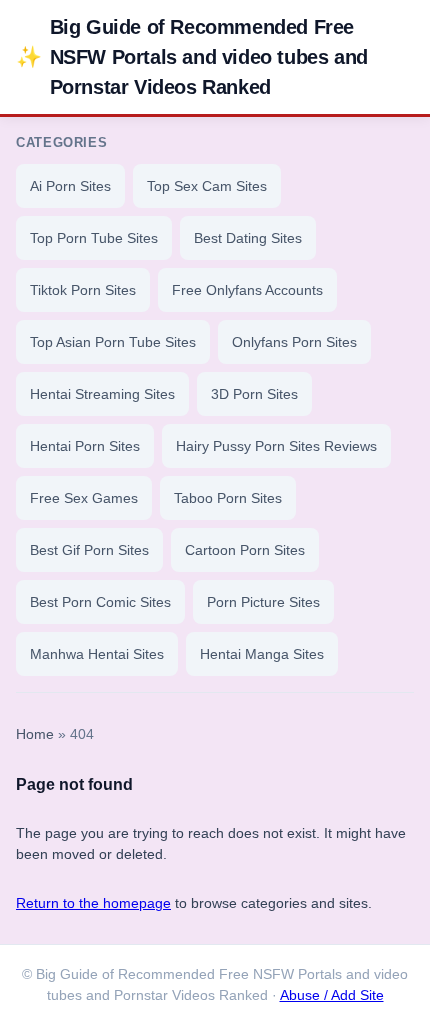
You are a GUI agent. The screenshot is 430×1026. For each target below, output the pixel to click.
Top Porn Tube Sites (94, 238)
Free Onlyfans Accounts (247, 290)
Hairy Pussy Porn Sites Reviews (276, 446)
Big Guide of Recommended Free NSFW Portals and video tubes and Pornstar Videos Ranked (192, 57)
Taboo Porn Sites (228, 498)
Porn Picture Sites (263, 602)
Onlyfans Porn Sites (294, 342)
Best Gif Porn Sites (89, 550)
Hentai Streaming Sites (102, 394)
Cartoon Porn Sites (245, 550)
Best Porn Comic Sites (100, 602)
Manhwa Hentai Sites (97, 654)
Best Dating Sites (248, 238)
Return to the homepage (93, 903)
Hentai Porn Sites (85, 446)
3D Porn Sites (254, 394)
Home (35, 734)
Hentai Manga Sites (262, 654)
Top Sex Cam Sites (207, 186)
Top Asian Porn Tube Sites (113, 342)
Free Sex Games (84, 498)
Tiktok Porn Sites (83, 290)
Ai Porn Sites (70, 186)
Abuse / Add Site (332, 995)
